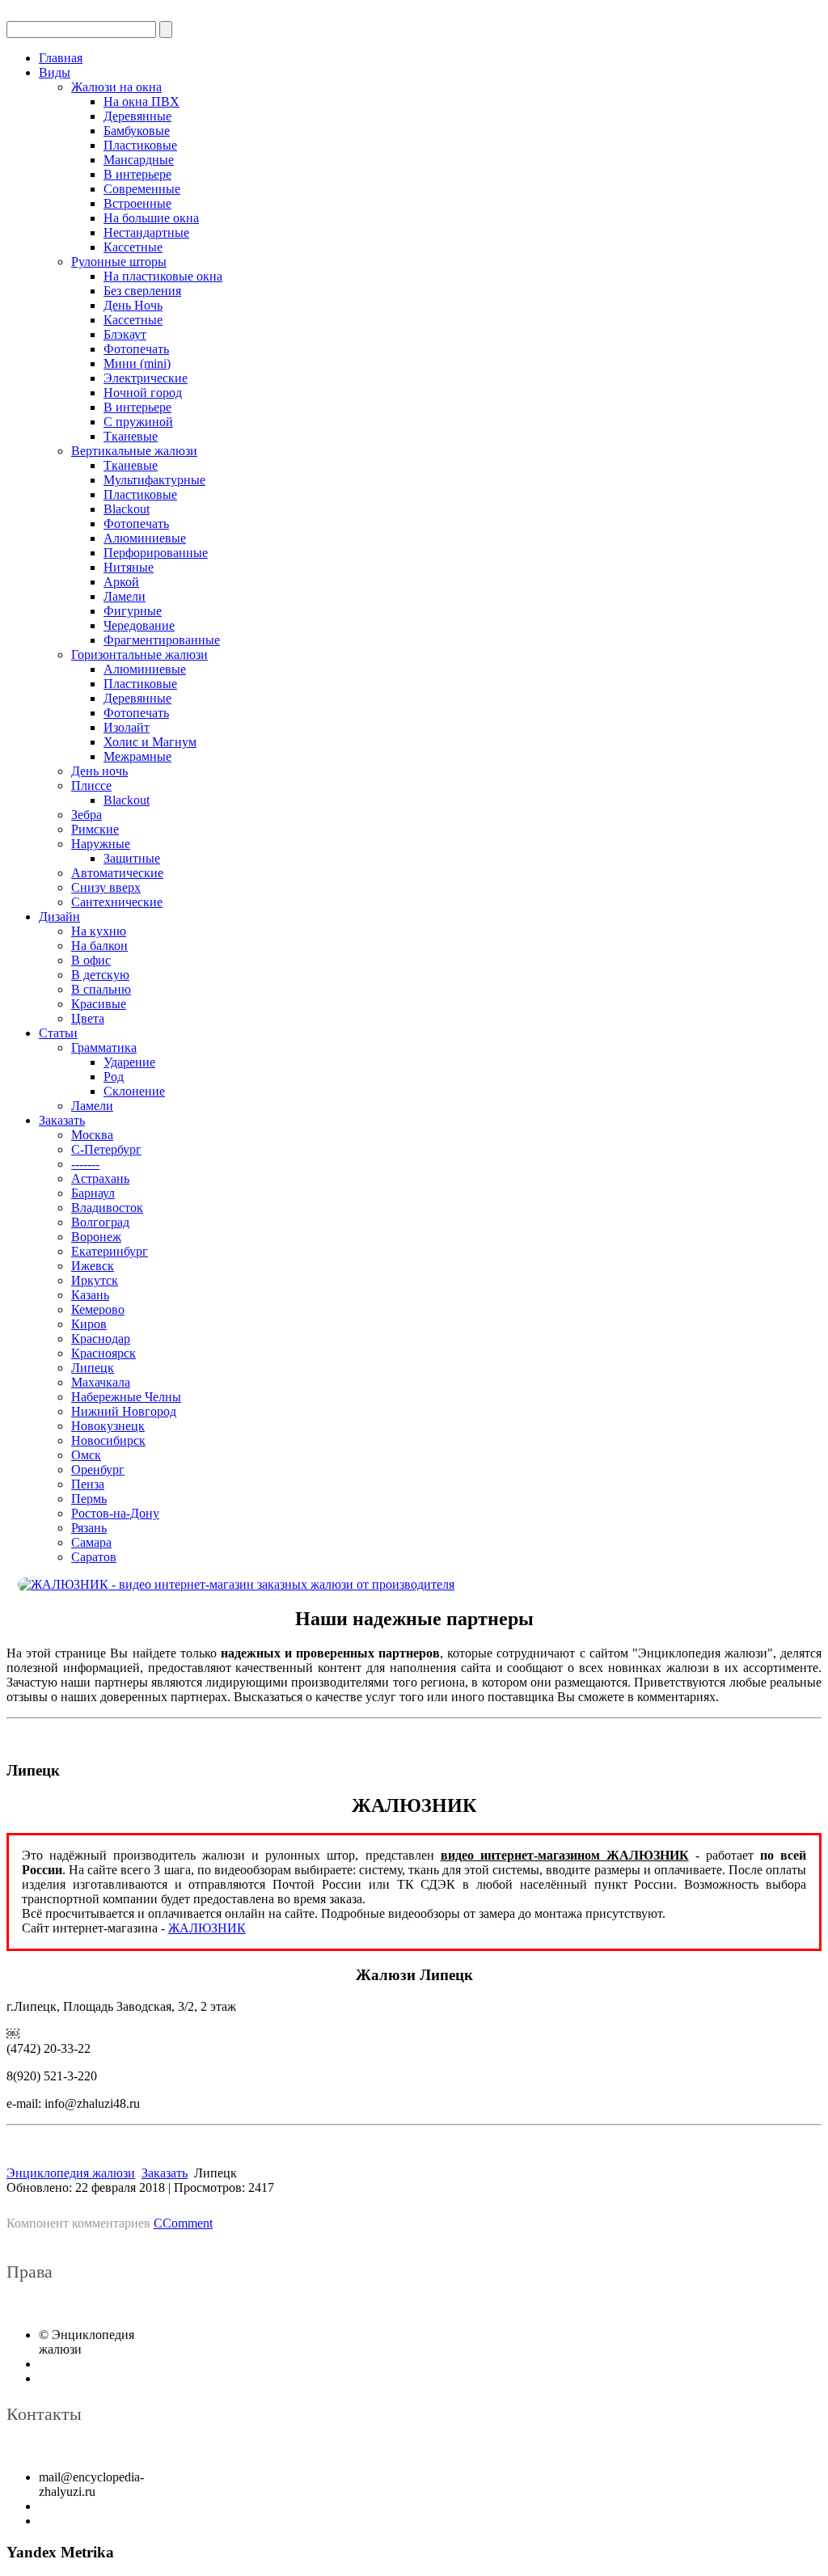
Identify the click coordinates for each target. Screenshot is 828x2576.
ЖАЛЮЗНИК (207, 1928)
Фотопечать (136, 349)
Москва (92, 1135)
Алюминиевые (145, 538)
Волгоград (100, 1222)
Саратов (94, 1557)
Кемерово (98, 1309)
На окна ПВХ (142, 101)
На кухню (99, 931)
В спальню (101, 989)
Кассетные (133, 247)
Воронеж (96, 1237)
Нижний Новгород (124, 1411)
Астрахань (100, 1178)
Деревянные (137, 116)
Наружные (101, 844)
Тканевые (131, 436)
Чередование (139, 625)
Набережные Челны (126, 1397)
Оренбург (98, 1470)
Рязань (89, 1528)
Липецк (93, 1368)
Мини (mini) (137, 363)
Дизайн (59, 916)
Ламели (125, 596)
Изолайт (127, 727)
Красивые (99, 1004)
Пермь (89, 1499)
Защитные (132, 858)
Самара (91, 1542)
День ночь (99, 771)
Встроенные (137, 203)
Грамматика (104, 1047)
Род (114, 1077)
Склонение (134, 1091)
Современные (142, 189)
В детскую (100, 975)
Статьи (58, 1033)
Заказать (62, 1120)
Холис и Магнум (150, 742)
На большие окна (151, 218)
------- (85, 1164)
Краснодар (101, 1339)
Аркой (121, 582)
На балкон (99, 946)
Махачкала (101, 1382)
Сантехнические (117, 902)
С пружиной (138, 422)
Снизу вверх (106, 887)
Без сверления (142, 291)
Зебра (87, 815)
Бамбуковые (137, 131)
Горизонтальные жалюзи (139, 655)
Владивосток (107, 1208)
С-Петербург (106, 1149)
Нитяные (129, 567)
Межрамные (137, 756)
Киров (89, 1324)
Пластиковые (140, 145)
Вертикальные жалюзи (134, 451)
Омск (86, 1455)
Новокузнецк (108, 1426)
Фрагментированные (162, 640)
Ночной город (143, 393)
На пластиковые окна (163, 276)
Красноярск (103, 1353)
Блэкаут (125, 334)
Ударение (129, 1062)
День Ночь (133, 305)
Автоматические (117, 873)
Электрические (146, 378)
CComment (183, 2223)
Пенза (88, 1484)
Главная (61, 58)
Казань (90, 1295)
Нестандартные (146, 232)
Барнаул (93, 1193)
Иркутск (95, 1280)
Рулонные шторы (119, 262)
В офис (91, 960)
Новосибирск (108, 1440)
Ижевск (93, 1266)
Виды (55, 72)
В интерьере (137, 174)
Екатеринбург (110, 1251)
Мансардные (139, 160)
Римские (95, 829)
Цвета (88, 1018)
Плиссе (91, 785)
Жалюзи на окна (116, 87)
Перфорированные (156, 553)
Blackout (127, 509)
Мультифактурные (154, 480)
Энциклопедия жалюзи (71, 2173)
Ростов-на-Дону (115, 1513)
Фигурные (133, 611)
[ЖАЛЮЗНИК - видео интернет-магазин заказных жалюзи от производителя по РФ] (414, 1585)
